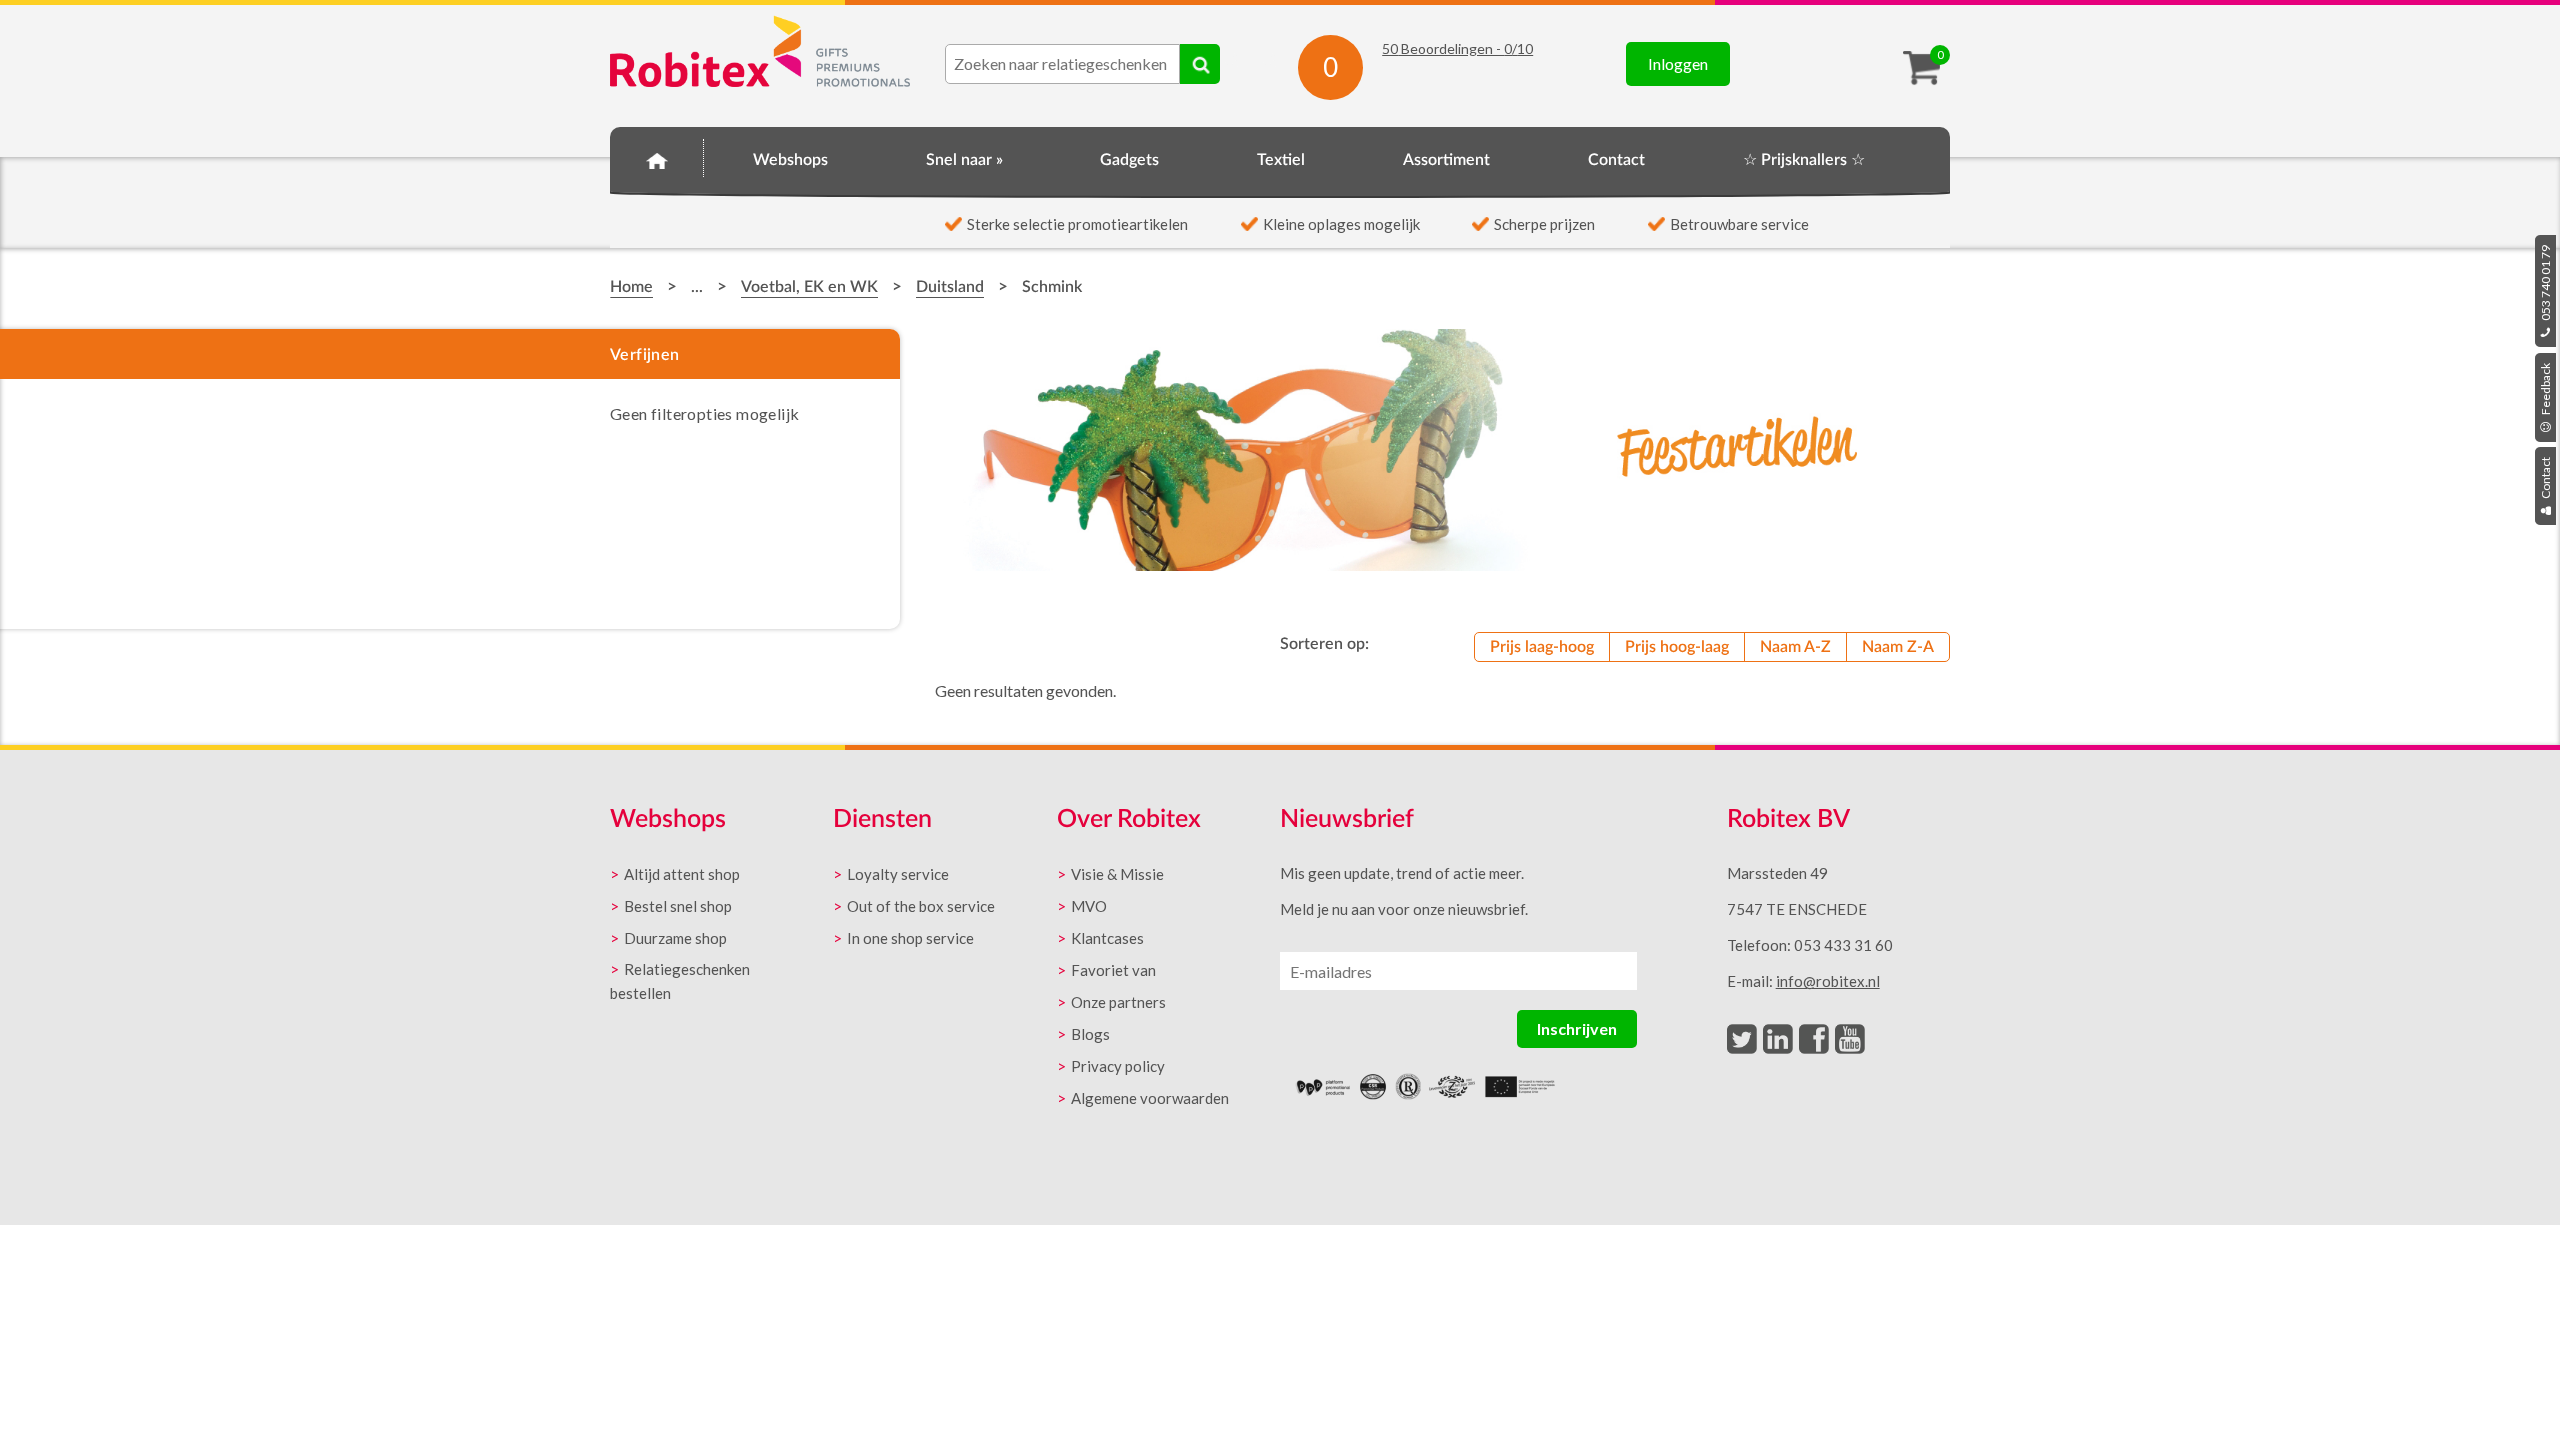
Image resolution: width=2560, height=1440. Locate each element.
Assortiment (1446, 160)
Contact (2545, 479)
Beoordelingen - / (1457, 48)
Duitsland (950, 287)
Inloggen (1678, 63)
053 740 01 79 (2545, 284)
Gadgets (1129, 160)
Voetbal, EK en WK (809, 287)
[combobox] (1062, 64)
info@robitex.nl (1828, 981)
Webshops (790, 160)
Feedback (2545, 390)
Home (657, 157)
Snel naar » (964, 160)
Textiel (1281, 160)
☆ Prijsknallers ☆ (1804, 160)
